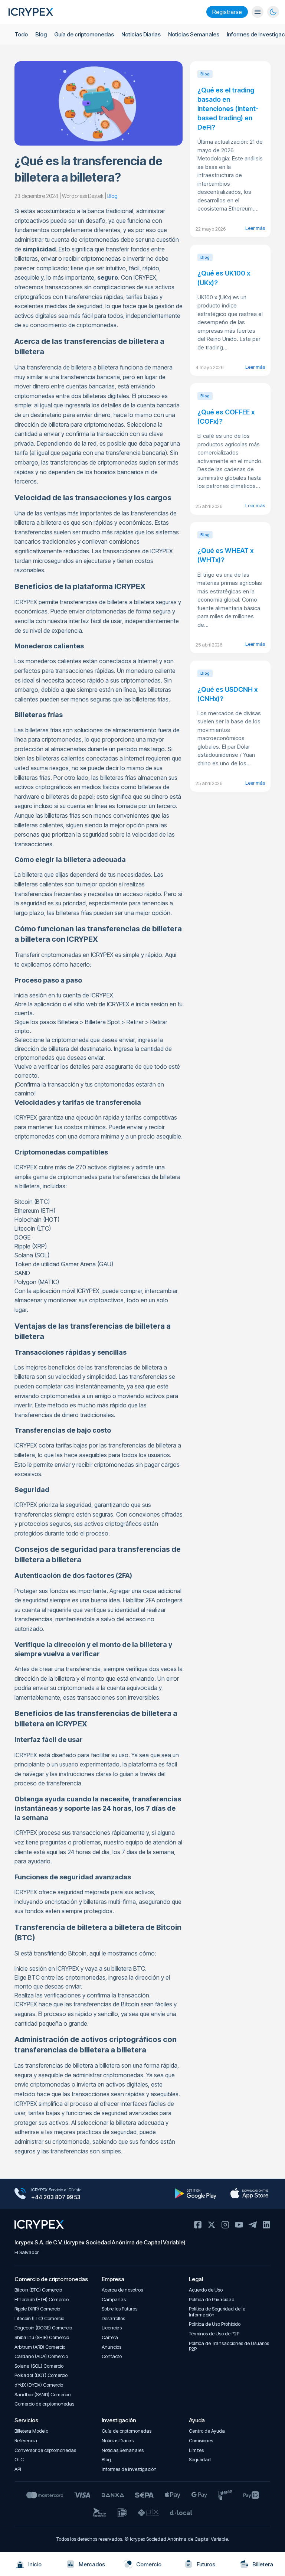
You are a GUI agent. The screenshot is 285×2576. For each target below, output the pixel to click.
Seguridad (200, 2460)
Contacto (112, 2356)
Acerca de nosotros (122, 2290)
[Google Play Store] (195, 2194)
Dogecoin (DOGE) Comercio (43, 2328)
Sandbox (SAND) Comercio (42, 2395)
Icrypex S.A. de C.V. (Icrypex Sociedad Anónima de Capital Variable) (100, 2242)
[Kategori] (258, 12)
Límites (196, 2450)
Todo (21, 34)
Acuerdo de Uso (206, 2290)
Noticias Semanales (194, 34)
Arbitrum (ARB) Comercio (40, 2347)
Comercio (149, 2564)
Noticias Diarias (141, 34)
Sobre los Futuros (119, 2309)
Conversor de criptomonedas (45, 2450)
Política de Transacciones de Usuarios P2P (229, 2346)
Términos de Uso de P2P (214, 2334)
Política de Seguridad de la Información (217, 2312)
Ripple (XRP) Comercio (37, 2309)
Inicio (35, 2564)
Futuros (206, 2564)
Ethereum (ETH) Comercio (42, 2300)
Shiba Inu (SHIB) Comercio (42, 2337)
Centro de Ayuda (207, 2431)
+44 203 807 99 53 (56, 2197)
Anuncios (112, 2347)
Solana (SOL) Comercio (39, 2366)
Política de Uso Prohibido (215, 2324)
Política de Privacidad (212, 2300)
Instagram (225, 2225)
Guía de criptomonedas (84, 34)
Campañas (114, 2300)
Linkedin (266, 2225)
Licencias (112, 2328)
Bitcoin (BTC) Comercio (38, 2290)
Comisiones (201, 2441)
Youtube (239, 2225)
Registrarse (227, 12)
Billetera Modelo (31, 2431)
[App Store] (249, 2194)
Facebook (198, 2225)
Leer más (255, 228)
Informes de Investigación (129, 2469)
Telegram (253, 2225)
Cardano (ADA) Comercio (41, 2356)
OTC (19, 2460)
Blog (41, 34)
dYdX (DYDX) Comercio (39, 2385)
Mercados (92, 2564)
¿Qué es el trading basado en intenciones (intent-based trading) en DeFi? (228, 109)
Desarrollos (113, 2318)
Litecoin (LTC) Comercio (39, 2318)
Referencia (26, 2441)
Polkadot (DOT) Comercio (41, 2375)
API (18, 2469)
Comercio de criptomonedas (44, 2404)
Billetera (263, 2564)
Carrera (110, 2337)
